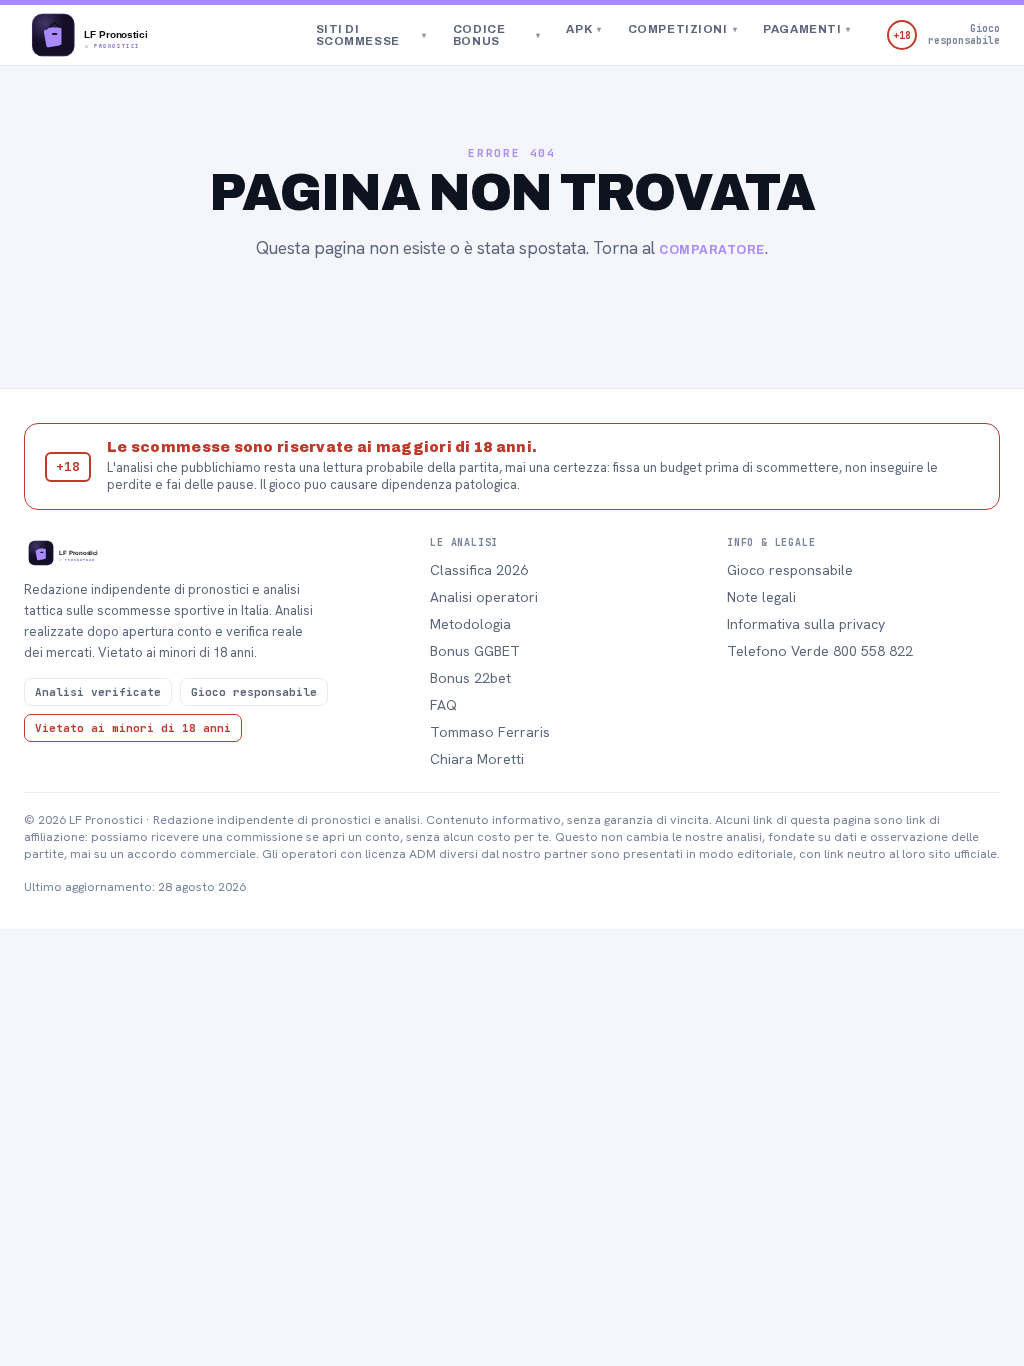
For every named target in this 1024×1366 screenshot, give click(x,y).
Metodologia (470, 624)
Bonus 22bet (470, 678)
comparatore (711, 250)
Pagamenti (807, 29)
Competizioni (682, 29)
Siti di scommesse (371, 35)
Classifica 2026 (479, 570)
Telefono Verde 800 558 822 (820, 651)
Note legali (761, 597)
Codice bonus (497, 35)
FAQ (443, 705)
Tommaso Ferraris (490, 732)
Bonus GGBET (475, 651)
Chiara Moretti (477, 759)
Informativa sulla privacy (806, 624)
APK (583, 29)
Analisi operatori (484, 597)
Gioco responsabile (790, 570)
